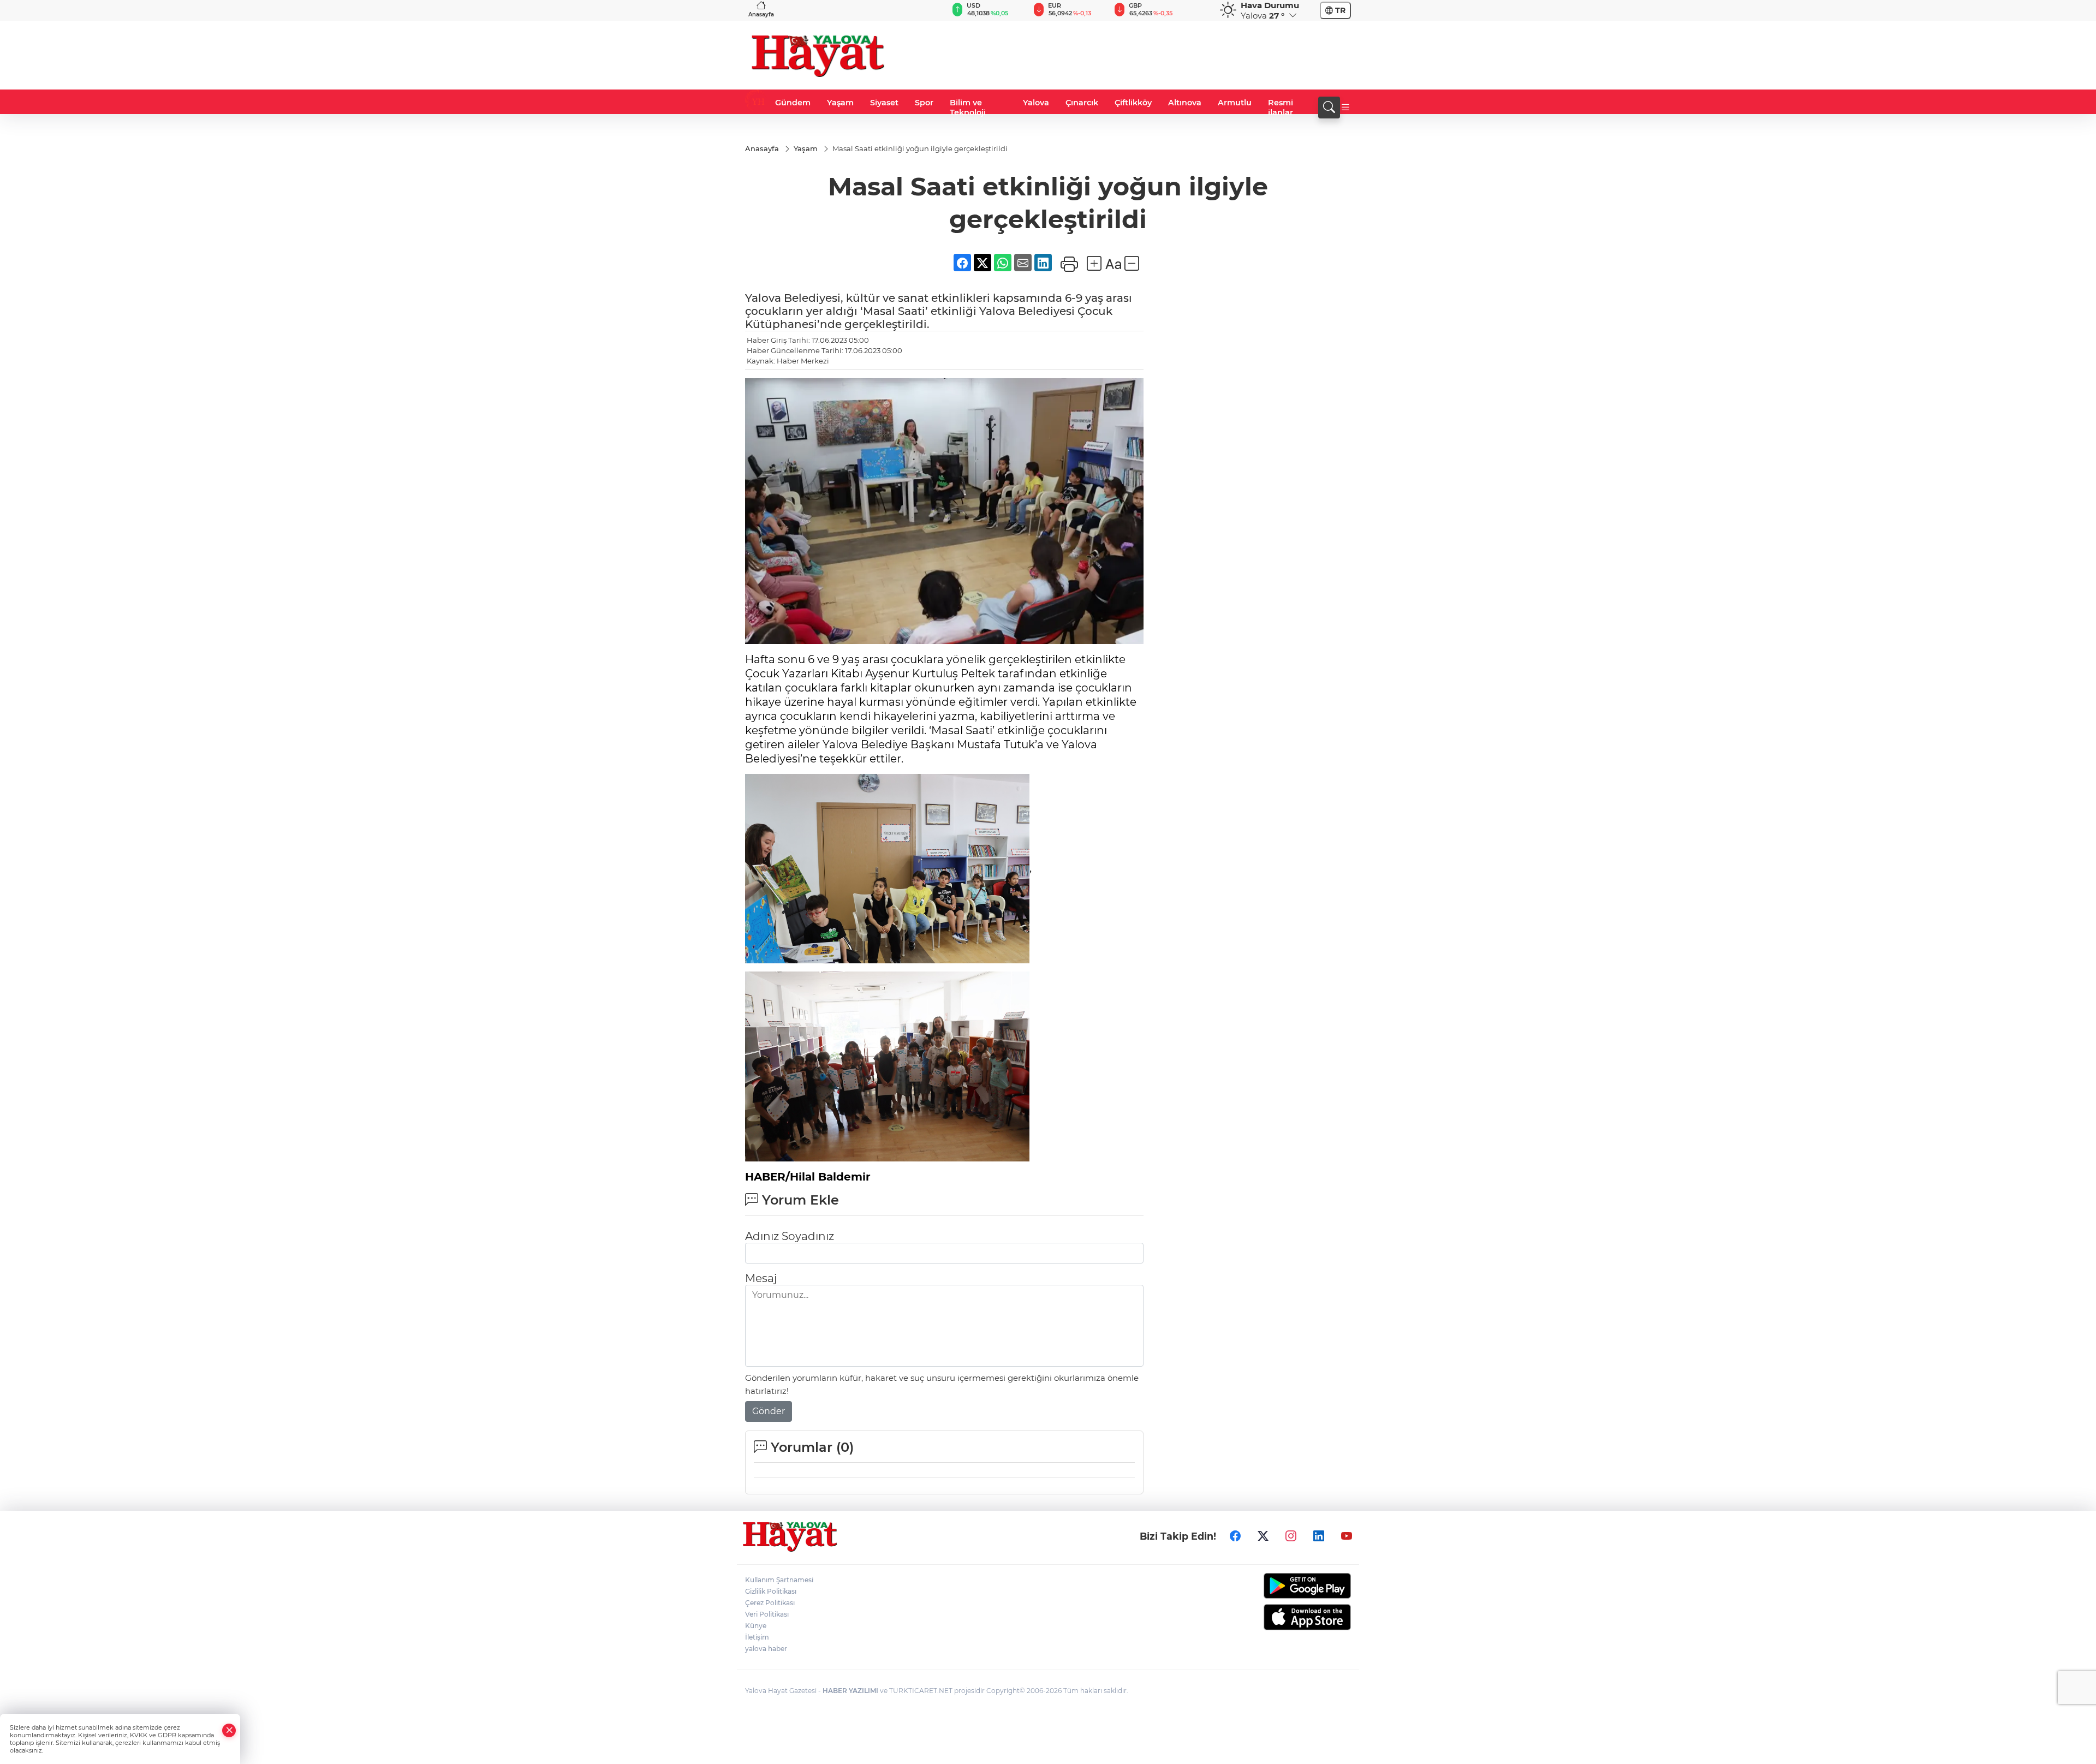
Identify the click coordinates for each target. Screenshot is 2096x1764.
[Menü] (1345, 108)
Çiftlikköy (1133, 103)
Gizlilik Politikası (771, 1591)
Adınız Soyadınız (790, 1236)
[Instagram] (1291, 1536)
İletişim (757, 1637)
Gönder (769, 1411)
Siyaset (884, 103)
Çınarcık (1082, 103)
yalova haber (766, 1649)
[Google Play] (1281, 1586)
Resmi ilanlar (1281, 108)
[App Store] (1281, 1617)
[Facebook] (1235, 1536)
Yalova (1036, 103)
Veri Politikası (767, 1614)
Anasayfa (761, 14)
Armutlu (1235, 103)
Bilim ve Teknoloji (968, 108)
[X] (1263, 1536)
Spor (924, 103)
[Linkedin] (1319, 1536)
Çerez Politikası (770, 1603)
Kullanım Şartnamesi (779, 1580)
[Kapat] (229, 1730)
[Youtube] (1347, 1536)
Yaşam (840, 103)
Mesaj (761, 1278)
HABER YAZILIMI (850, 1691)
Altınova (1185, 103)
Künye (756, 1626)
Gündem (793, 103)
